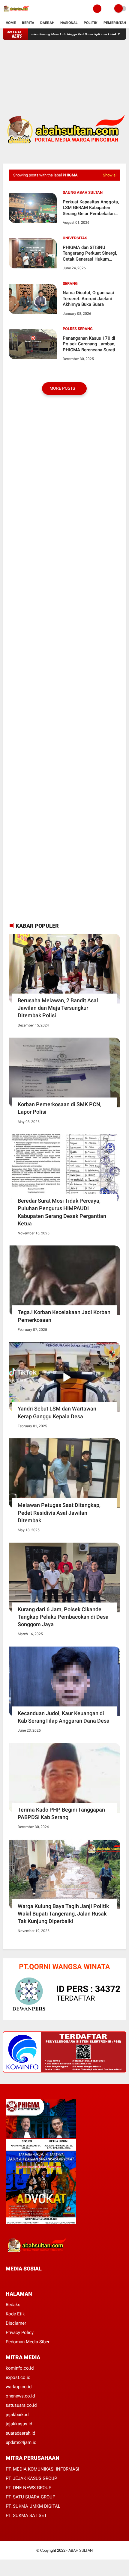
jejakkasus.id (19, 2424)
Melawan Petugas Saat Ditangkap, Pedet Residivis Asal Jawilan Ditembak (59, 1513)
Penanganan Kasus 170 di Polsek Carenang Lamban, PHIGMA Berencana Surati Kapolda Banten (89, 344)
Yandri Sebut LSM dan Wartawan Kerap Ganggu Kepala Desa (57, 1412)
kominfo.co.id (20, 2368)
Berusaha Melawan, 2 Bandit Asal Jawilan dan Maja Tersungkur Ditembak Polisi (58, 1008)
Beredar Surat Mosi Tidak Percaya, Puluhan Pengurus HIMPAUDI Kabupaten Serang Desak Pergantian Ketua (62, 1212)
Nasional (69, 23)
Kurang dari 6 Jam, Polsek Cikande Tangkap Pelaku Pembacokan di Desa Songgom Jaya (63, 1617)
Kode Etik (15, 2314)
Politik (91, 23)
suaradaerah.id (20, 2433)
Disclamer (16, 2323)
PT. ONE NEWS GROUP (28, 2488)
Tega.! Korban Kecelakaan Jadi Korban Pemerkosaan (64, 1316)
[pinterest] (32, 2280)
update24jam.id (21, 2442)
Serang (70, 284)
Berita (28, 23)
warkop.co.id (19, 2387)
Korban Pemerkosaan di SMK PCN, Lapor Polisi (60, 1108)
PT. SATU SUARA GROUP (30, 2497)
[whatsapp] (24, 2280)
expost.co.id (18, 2377)
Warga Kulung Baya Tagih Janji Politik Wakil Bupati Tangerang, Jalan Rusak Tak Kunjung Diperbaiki (63, 1914)
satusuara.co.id (21, 2405)
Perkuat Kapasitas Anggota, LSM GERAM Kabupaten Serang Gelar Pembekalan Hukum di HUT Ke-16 (91, 208)
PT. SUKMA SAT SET (26, 2515)
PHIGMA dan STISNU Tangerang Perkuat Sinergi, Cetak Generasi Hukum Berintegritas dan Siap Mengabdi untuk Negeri (90, 254)
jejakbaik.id (17, 2415)
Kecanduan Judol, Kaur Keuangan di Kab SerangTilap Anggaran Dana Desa (64, 1717)
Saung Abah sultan (83, 192)
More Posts (63, 388)
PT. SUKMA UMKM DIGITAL (33, 2506)
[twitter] (16, 2280)
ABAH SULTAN (81, 2550)
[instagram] (40, 2280)
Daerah (47, 23)
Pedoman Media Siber (28, 2342)
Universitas (75, 238)
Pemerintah (115, 23)
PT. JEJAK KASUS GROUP (31, 2478)
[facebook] (7, 2280)
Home (11, 23)
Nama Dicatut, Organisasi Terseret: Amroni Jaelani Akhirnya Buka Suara (88, 298)
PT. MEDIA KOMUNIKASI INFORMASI (42, 2469)
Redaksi (14, 2305)
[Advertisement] (65, 72)
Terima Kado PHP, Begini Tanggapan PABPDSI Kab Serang (61, 1813)
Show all (110, 175)
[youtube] (48, 2280)
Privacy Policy (20, 2332)
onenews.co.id (20, 2396)
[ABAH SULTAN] (16, 14)
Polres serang (78, 329)
